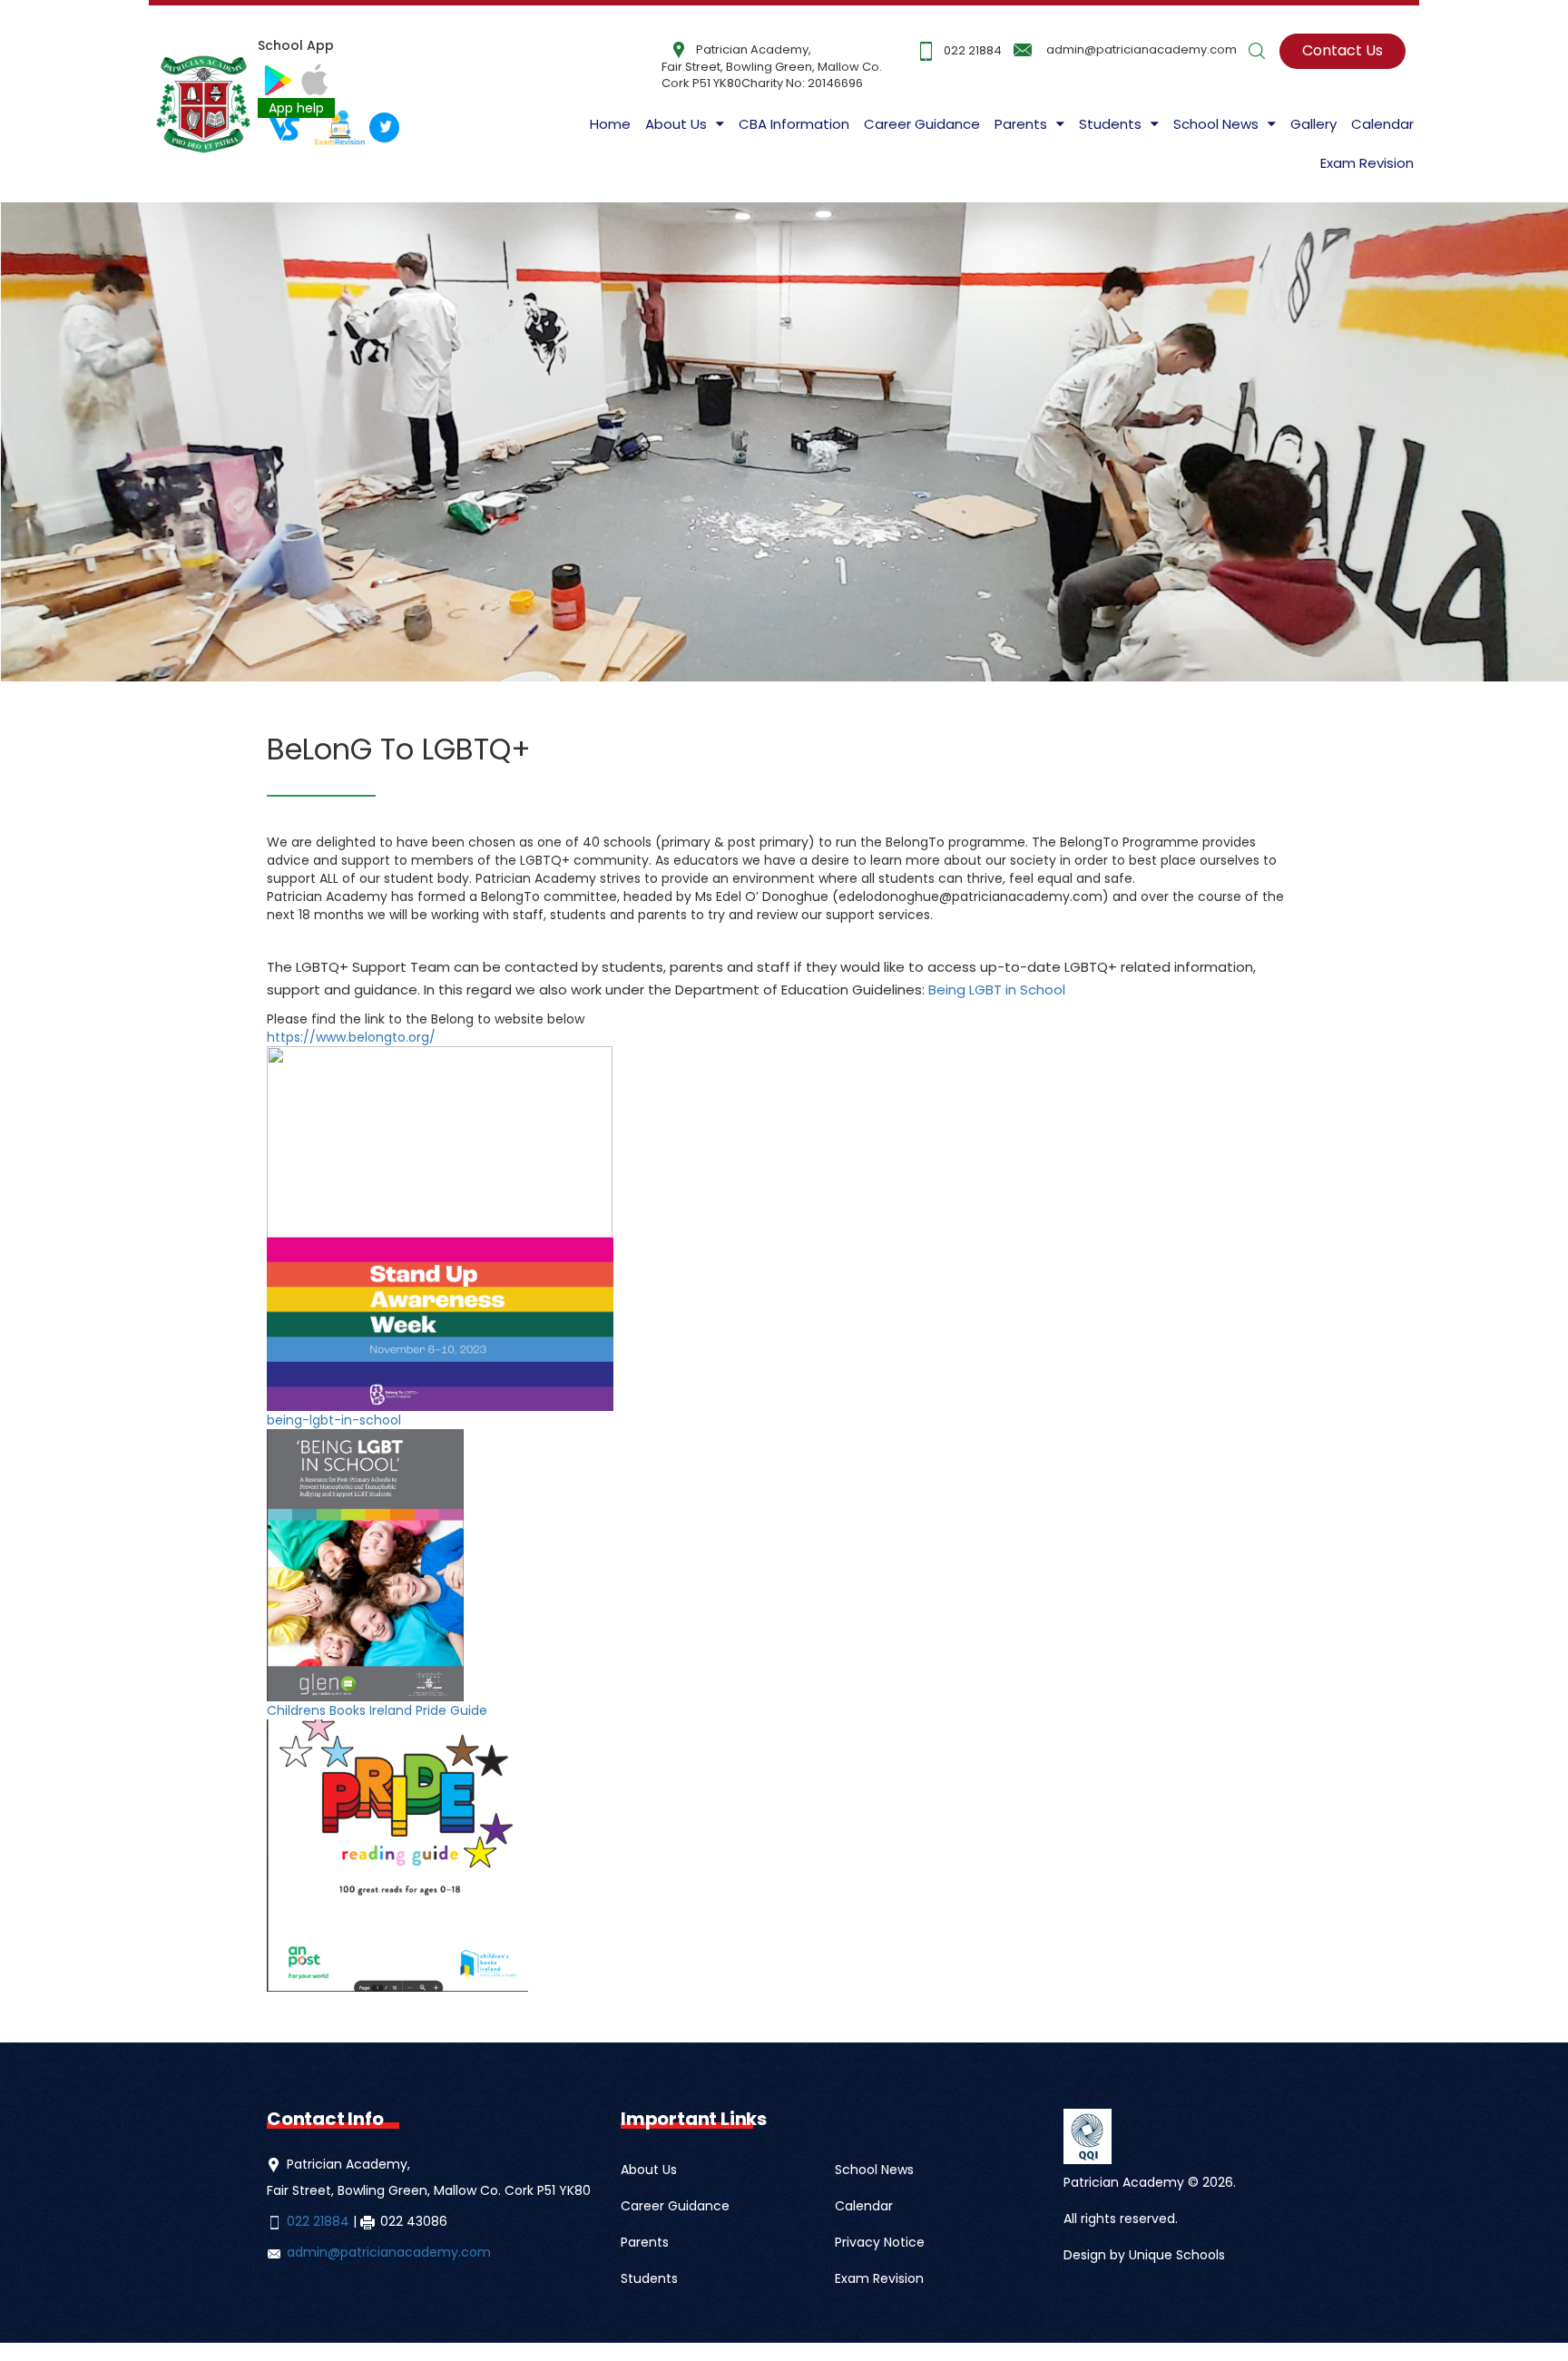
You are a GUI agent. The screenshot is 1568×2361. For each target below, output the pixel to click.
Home (610, 124)
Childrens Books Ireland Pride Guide (377, 1710)
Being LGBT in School (997, 989)
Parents (645, 2242)
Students (649, 2278)
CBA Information (794, 124)
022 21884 (973, 50)
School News (874, 2170)
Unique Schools (1177, 2255)
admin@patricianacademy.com (1142, 49)
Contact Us (1343, 50)
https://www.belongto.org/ (351, 1037)
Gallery (1313, 124)
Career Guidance (922, 124)
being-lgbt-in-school (334, 1420)
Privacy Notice (880, 2242)
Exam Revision (1367, 163)
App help (296, 108)
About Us (676, 124)
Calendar (1382, 124)
